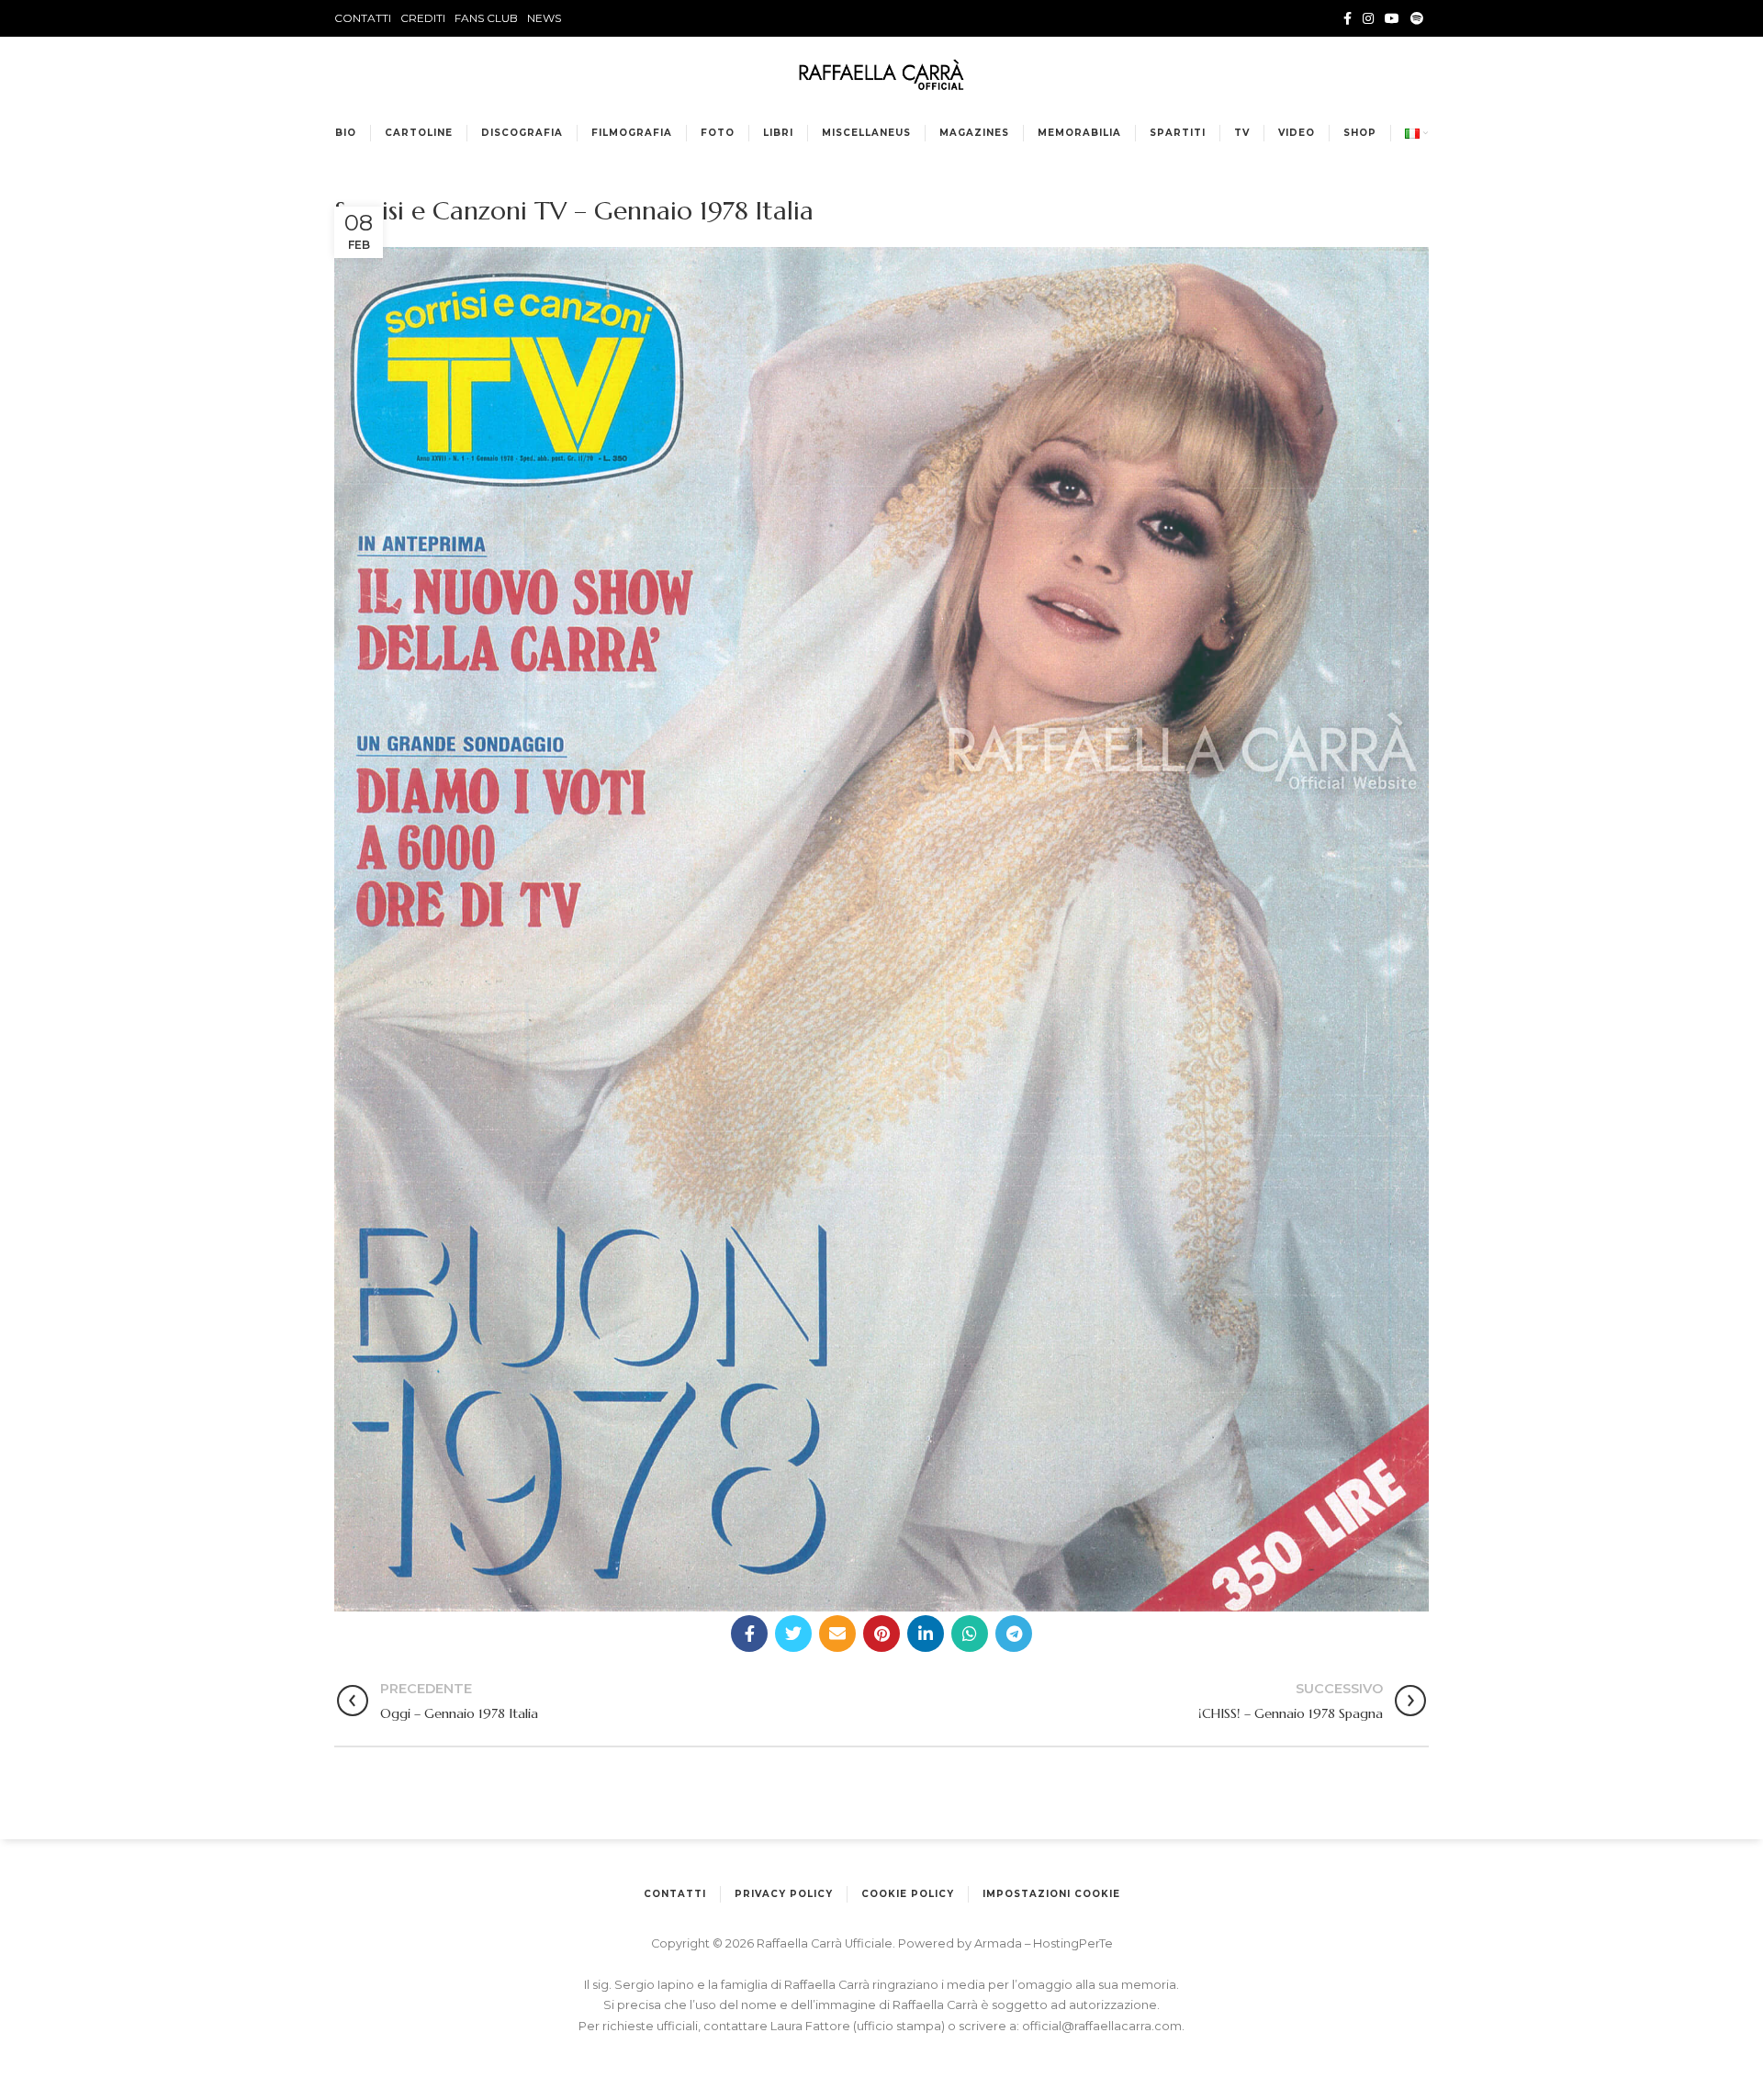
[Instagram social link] (1368, 18)
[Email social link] (837, 1634)
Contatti (675, 1894)
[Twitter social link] (793, 1634)
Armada (999, 1943)
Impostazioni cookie (1051, 1894)
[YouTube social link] (1392, 18)
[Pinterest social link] (881, 1634)
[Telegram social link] (1014, 1634)
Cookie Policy (908, 1894)
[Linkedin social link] (926, 1634)
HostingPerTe (1073, 1943)
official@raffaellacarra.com (1102, 2026)
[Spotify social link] (1417, 18)
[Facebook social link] (1348, 18)
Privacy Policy (784, 1894)
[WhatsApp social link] (970, 1634)
